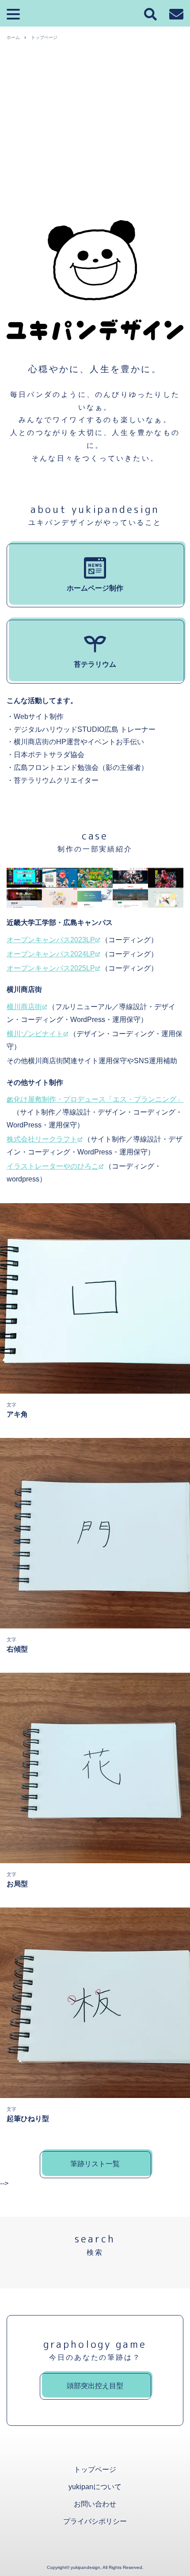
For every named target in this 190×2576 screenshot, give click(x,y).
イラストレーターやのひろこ (53, 1166)
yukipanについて (95, 2487)
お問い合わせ (95, 2504)
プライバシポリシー (95, 2521)
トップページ (95, 2469)
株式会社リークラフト (42, 1139)
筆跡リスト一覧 (95, 2164)
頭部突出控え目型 (95, 2386)
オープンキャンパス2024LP (51, 954)
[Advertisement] (95, 144)
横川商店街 (24, 1007)
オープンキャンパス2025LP (51, 968)
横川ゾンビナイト (35, 1034)
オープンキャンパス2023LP (51, 940)
